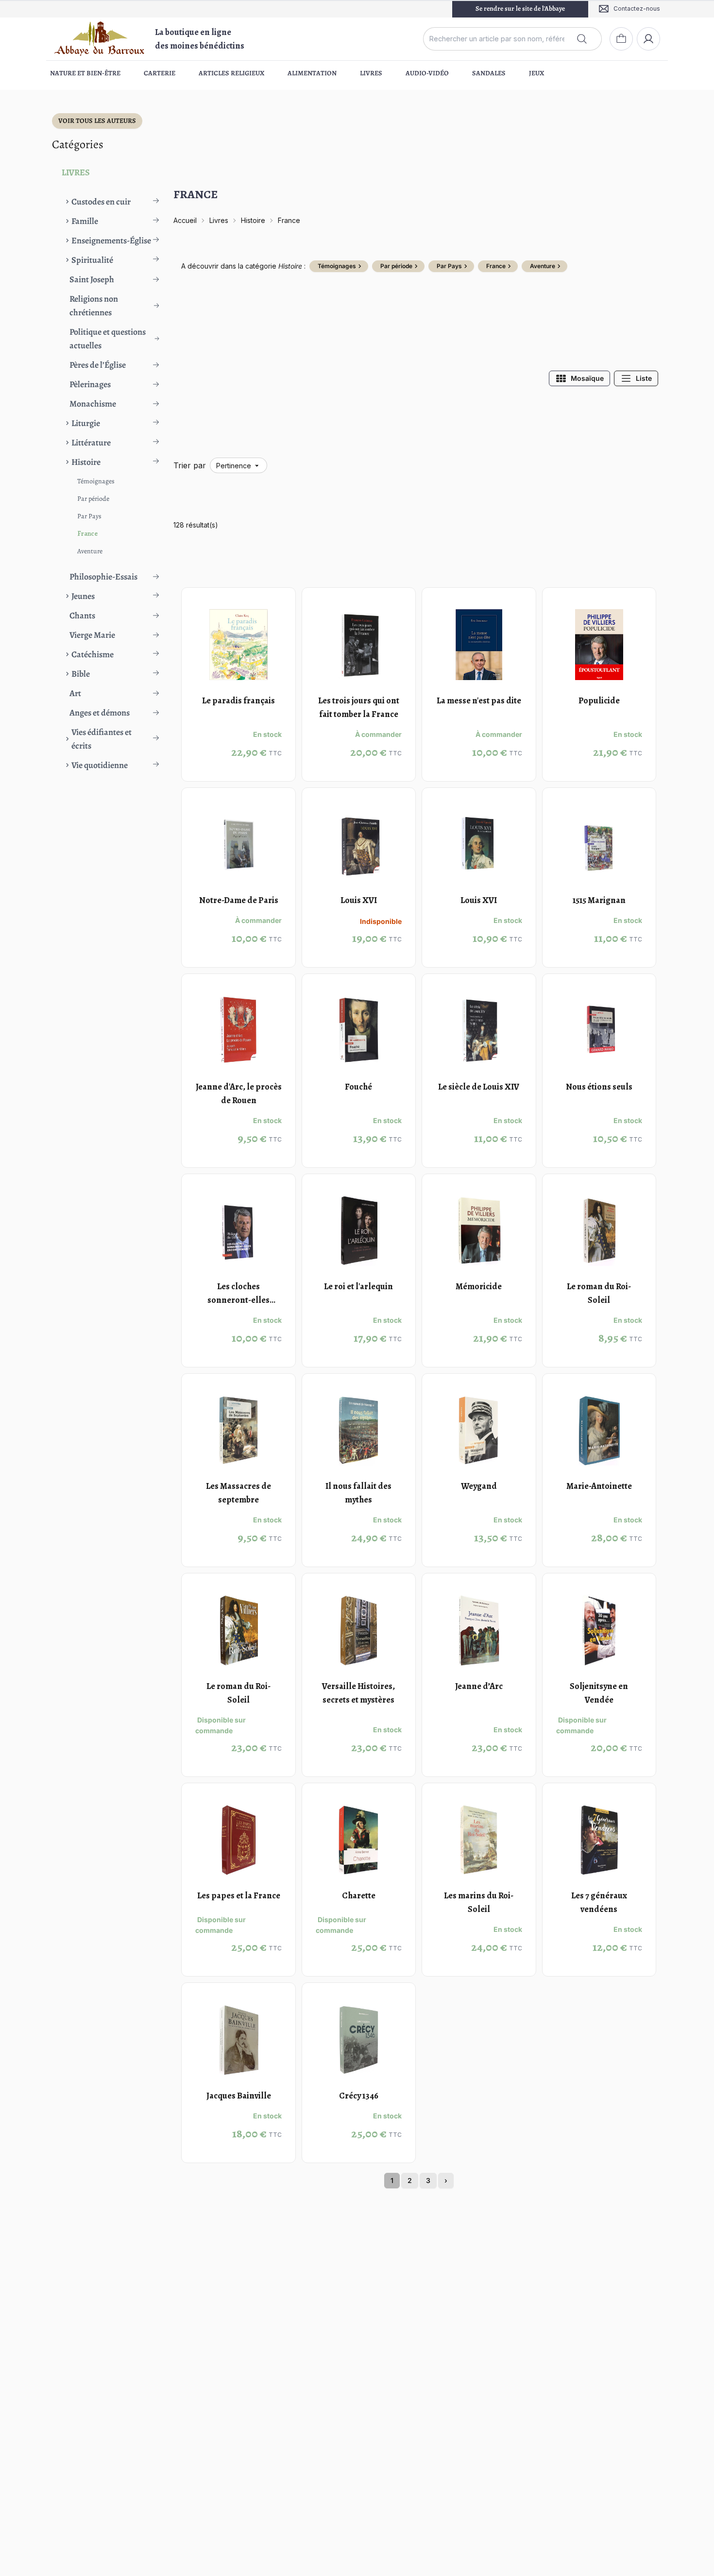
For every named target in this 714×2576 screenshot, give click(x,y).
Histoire (253, 220)
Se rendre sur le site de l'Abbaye (520, 9)
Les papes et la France (239, 1895)
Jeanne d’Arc (479, 1686)
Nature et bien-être (85, 73)
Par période (93, 499)
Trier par (190, 465)
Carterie (160, 73)
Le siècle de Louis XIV (479, 1087)
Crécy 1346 (359, 2096)
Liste (644, 378)
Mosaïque (587, 378)
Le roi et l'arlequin (358, 1286)
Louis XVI (359, 900)
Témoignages (96, 481)
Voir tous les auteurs (97, 121)
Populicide (599, 700)
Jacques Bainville (239, 2096)
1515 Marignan (599, 900)
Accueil (185, 220)
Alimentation (312, 73)
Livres (371, 73)
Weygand (479, 1486)
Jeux (536, 73)
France (87, 534)
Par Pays (89, 516)
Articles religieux (231, 73)
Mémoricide (479, 1286)
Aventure (90, 551)
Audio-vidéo (427, 73)
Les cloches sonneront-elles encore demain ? (238, 1300)
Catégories (78, 144)
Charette (359, 1895)
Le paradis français (238, 700)
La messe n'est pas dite (479, 700)
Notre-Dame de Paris (239, 900)
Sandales (489, 73)
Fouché (358, 1087)
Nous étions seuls (599, 1087)
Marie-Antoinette (599, 1486)
